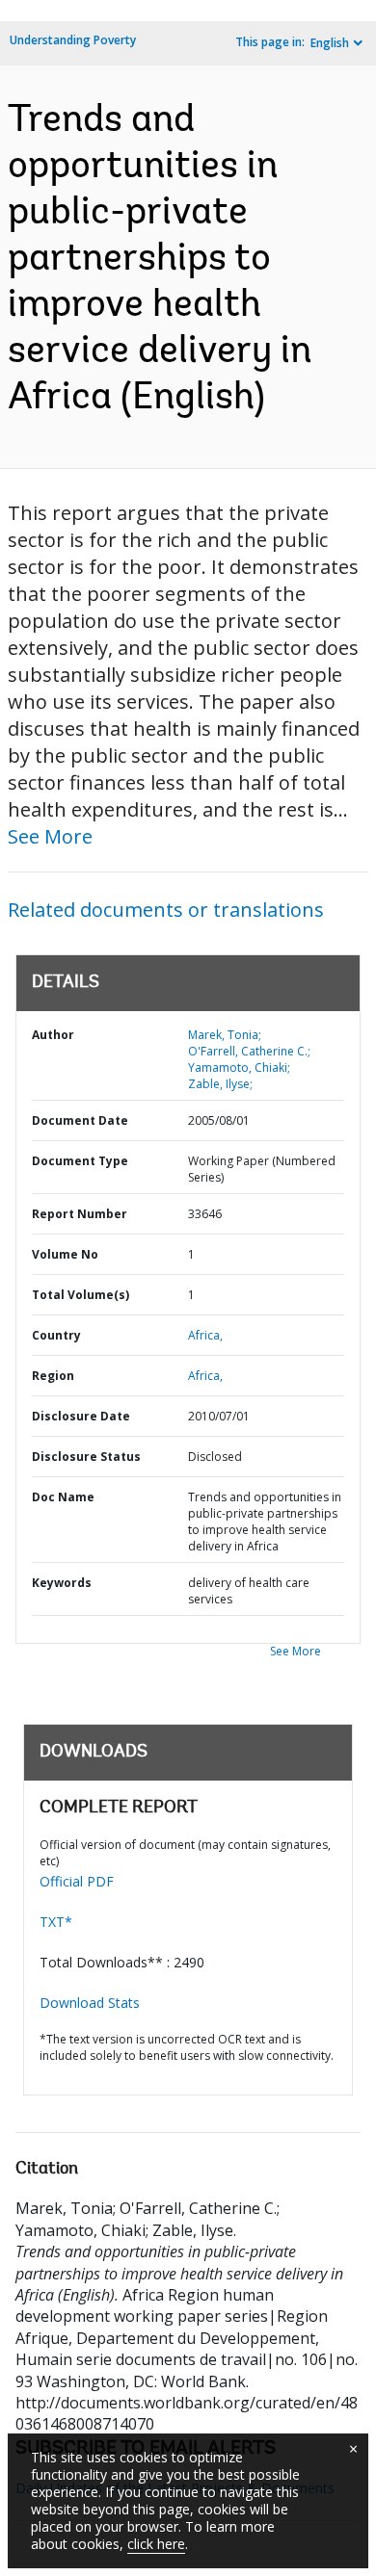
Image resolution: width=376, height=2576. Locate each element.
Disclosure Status (86, 1457)
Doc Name (63, 1497)
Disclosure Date (81, 1416)
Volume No (65, 1254)
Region (53, 1376)
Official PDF (77, 1881)
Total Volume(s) (81, 1295)
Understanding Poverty (73, 40)
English (330, 43)
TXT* (56, 1922)
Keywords (62, 1583)
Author (53, 1035)
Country (56, 1335)
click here (156, 2544)
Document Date (80, 1120)
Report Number (80, 1214)
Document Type (80, 1161)
